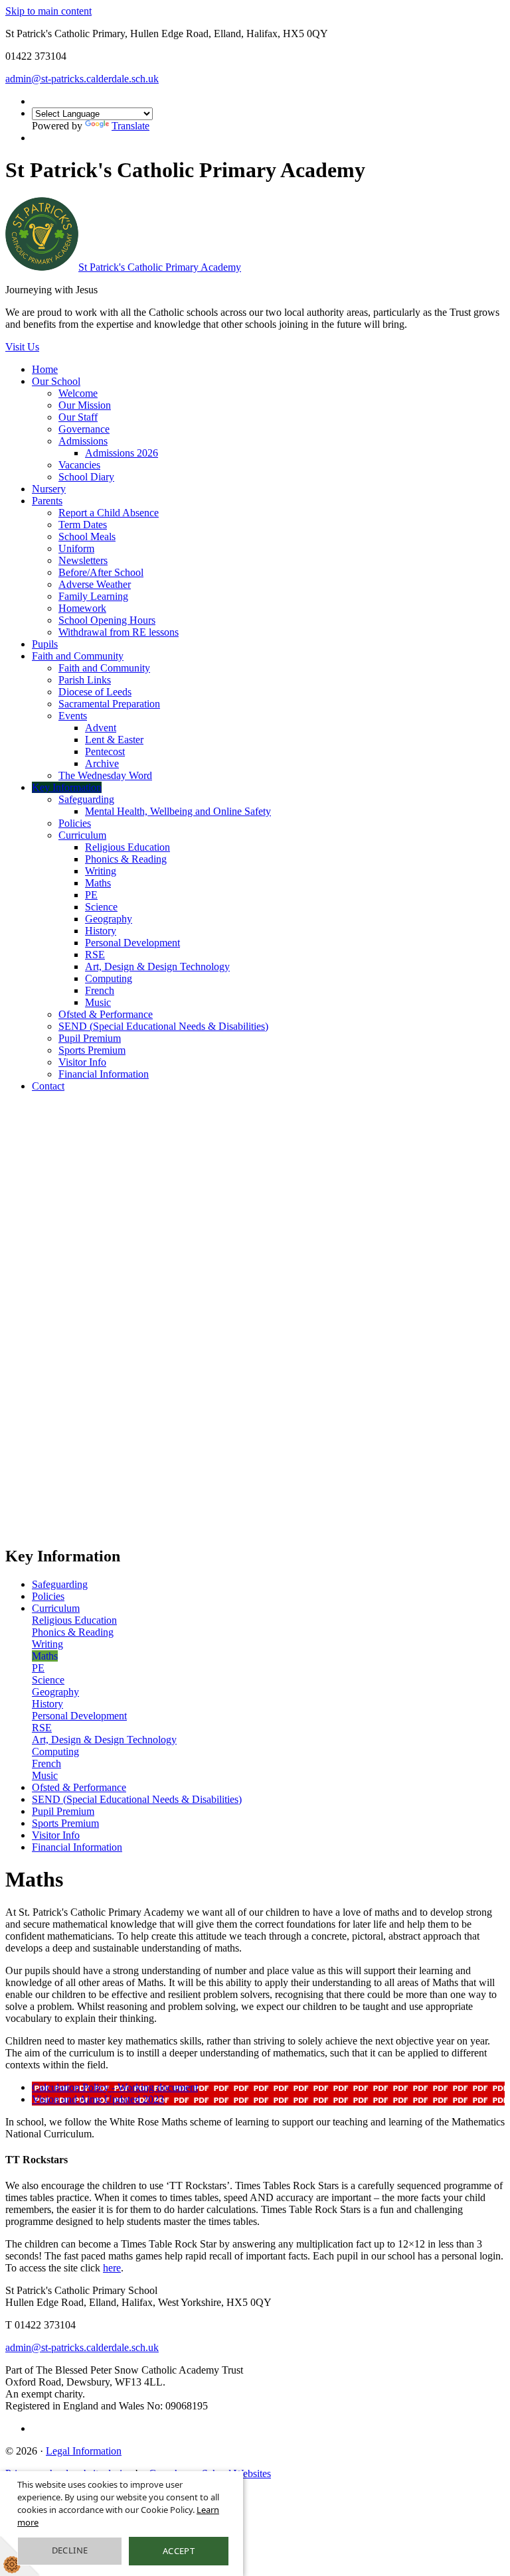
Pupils (45, 644)
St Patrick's (160, 267)
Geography (109, 919)
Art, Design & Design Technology (157, 966)
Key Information (67, 787)
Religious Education (127, 847)
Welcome (78, 393)
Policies (75, 823)
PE (91, 895)
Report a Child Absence (109, 513)
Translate (130, 126)
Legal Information (84, 2451)
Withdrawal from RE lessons (119, 632)
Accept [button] (179, 2551)
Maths (98, 883)
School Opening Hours (107, 620)
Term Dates (83, 525)
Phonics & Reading (126, 859)
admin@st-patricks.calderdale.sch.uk (82, 79)
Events (73, 716)
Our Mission (85, 405)
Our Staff (78, 417)
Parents (47, 501)
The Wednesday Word (105, 775)
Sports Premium (92, 1050)
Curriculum (82, 835)
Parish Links (85, 680)
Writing (101, 871)
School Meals (87, 537)
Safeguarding (86, 799)
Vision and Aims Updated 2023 (98, 2099)
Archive (102, 763)
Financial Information (104, 1074)
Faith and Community (78, 656)
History (101, 931)
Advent (101, 728)
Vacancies (79, 465)
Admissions (83, 441)
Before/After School (101, 572)
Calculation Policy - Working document (115, 2087)
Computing (109, 978)
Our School (56, 381)
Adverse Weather (95, 584)
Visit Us (22, 347)
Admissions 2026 (122, 453)
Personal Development (132, 943)
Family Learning (93, 596)
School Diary (86, 477)
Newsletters (83, 560)
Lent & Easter (114, 740)
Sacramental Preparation (109, 704)
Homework (82, 608)
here (112, 2268)
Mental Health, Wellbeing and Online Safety (178, 811)
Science (101, 907)
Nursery (49, 489)
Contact (48, 1086)
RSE (95, 955)
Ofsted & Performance (106, 1014)
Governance (84, 429)
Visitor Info (82, 1062)
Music (98, 1002)
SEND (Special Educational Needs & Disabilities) (163, 1026)
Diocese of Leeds (95, 692)
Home (45, 369)
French (100, 990)
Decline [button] (70, 2550)
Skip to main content (48, 11)
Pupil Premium (90, 1038)
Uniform (76, 548)
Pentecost (105, 751)
